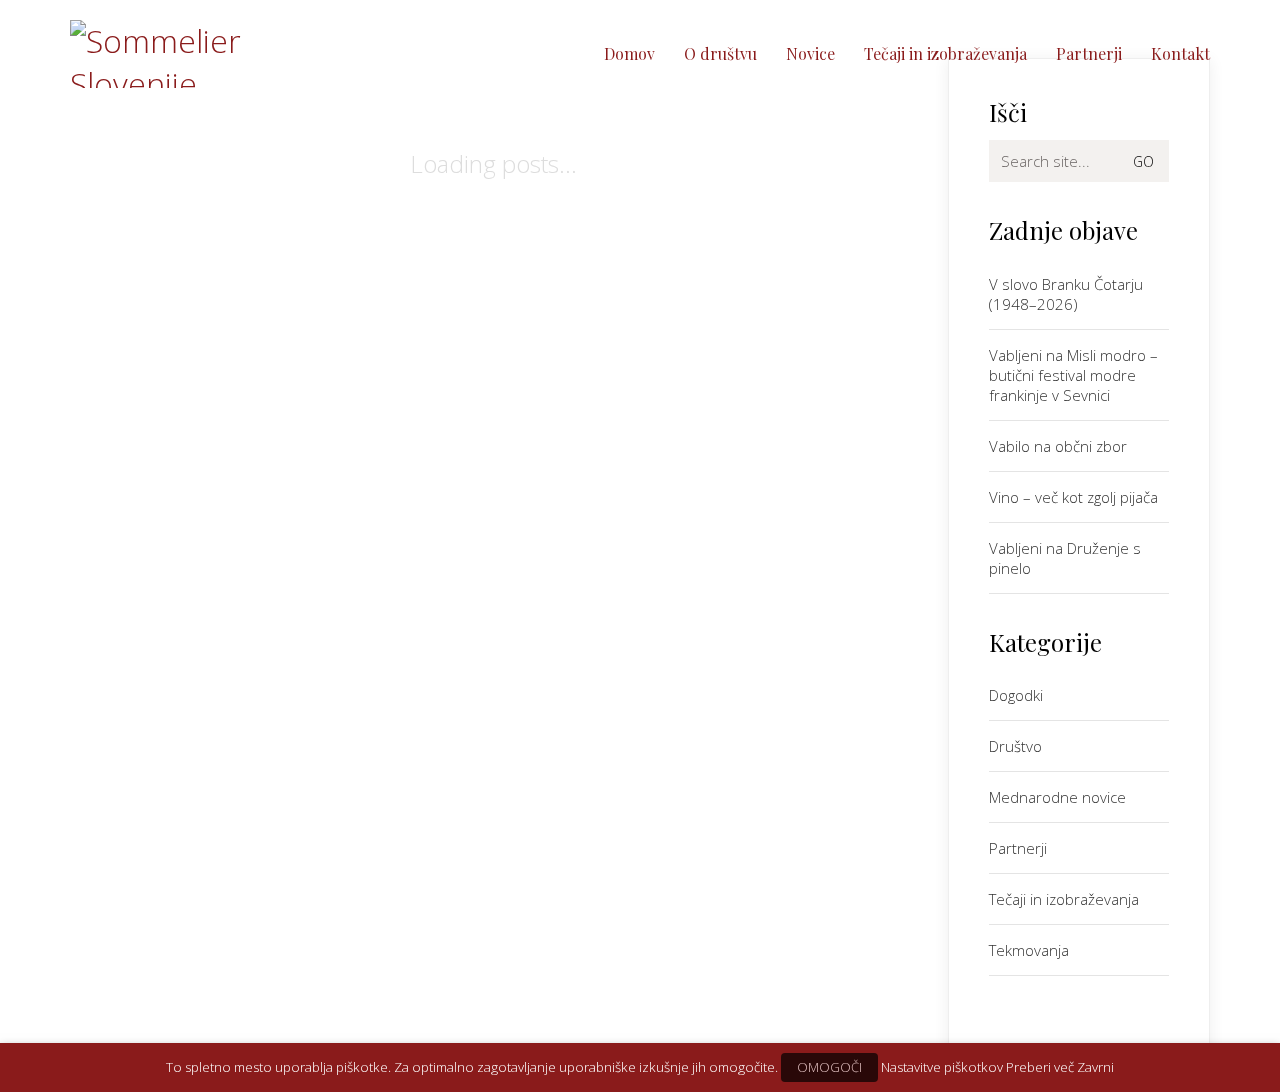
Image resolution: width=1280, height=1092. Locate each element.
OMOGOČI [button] (829, 1067)
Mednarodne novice (1057, 797)
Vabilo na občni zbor (1058, 446)
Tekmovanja (1029, 950)
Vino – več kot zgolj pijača (1073, 497)
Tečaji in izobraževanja (1064, 899)
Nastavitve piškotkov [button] (942, 1067)
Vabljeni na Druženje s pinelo (1065, 558)
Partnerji (1018, 848)
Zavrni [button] (1095, 1067)
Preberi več (1040, 1067)
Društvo (1015, 746)
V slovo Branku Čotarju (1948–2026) (1066, 294)
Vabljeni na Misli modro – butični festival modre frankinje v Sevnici (1073, 375)
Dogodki (1016, 695)
